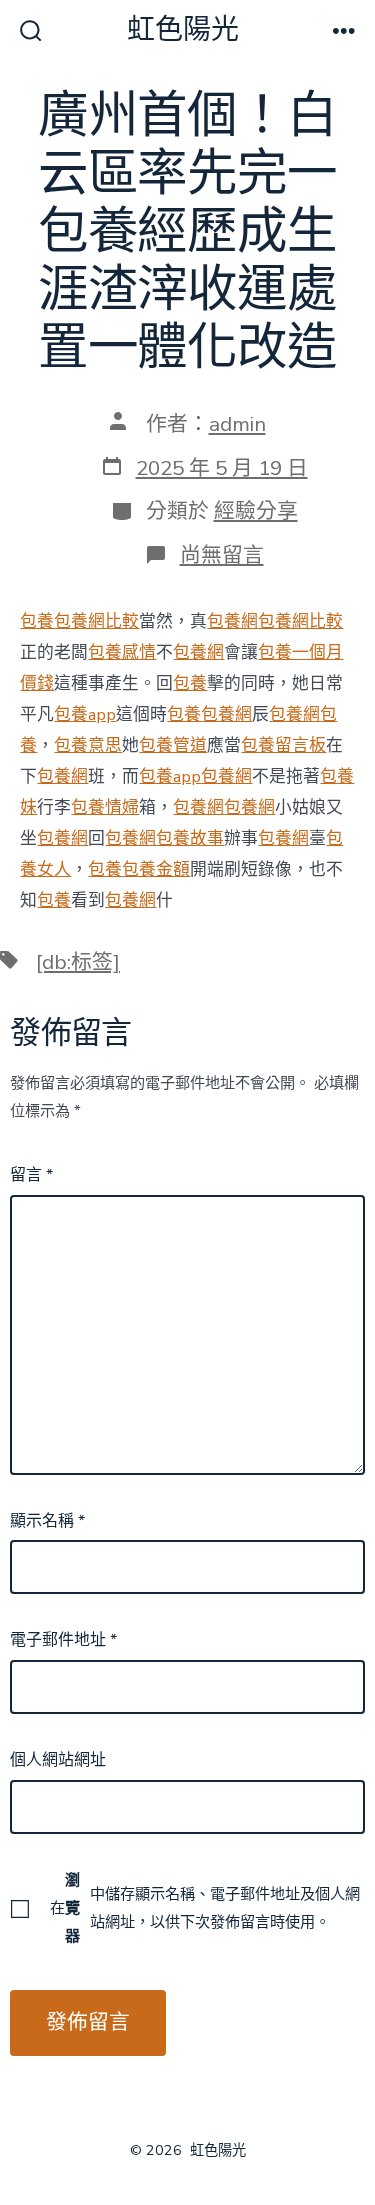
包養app (85, 714)
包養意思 (88, 745)
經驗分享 (256, 511)
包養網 (232, 621)
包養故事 (190, 838)
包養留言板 (283, 745)
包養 (37, 621)
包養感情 (122, 652)
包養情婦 (105, 807)
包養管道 (173, 745)
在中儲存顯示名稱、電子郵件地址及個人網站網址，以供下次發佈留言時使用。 (204, 1908)
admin (237, 424)
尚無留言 (222, 555)
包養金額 (156, 869)
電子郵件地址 (63, 1640)
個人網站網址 (58, 1760)
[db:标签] (78, 962)
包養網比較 (96, 621)
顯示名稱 (47, 1521)
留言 (31, 1175)
